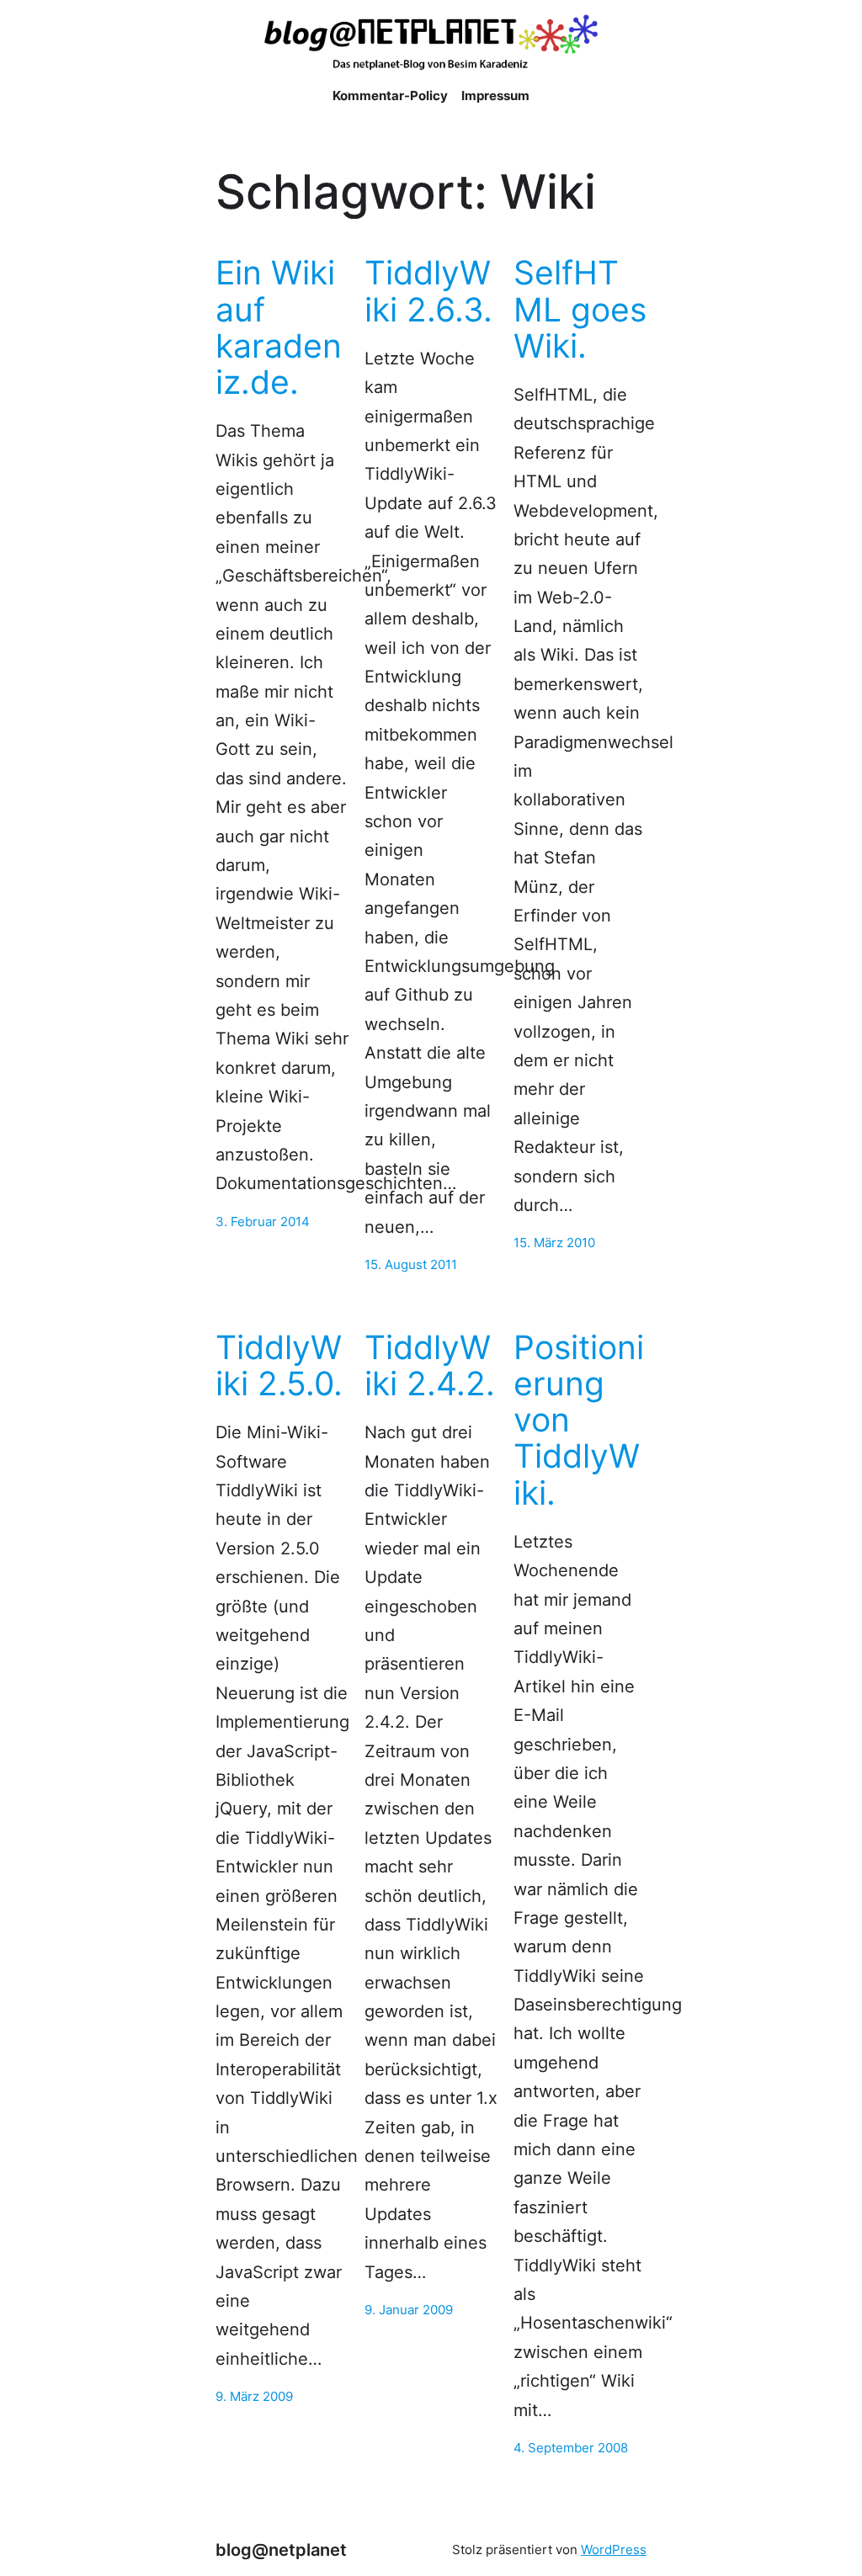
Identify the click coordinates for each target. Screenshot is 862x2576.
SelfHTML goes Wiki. (580, 309)
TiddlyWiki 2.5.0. (279, 1365)
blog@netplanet (281, 2549)
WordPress (614, 2550)
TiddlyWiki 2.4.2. (430, 1365)
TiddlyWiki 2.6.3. (428, 290)
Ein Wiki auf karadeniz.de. (279, 327)
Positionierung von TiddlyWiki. (579, 1420)
